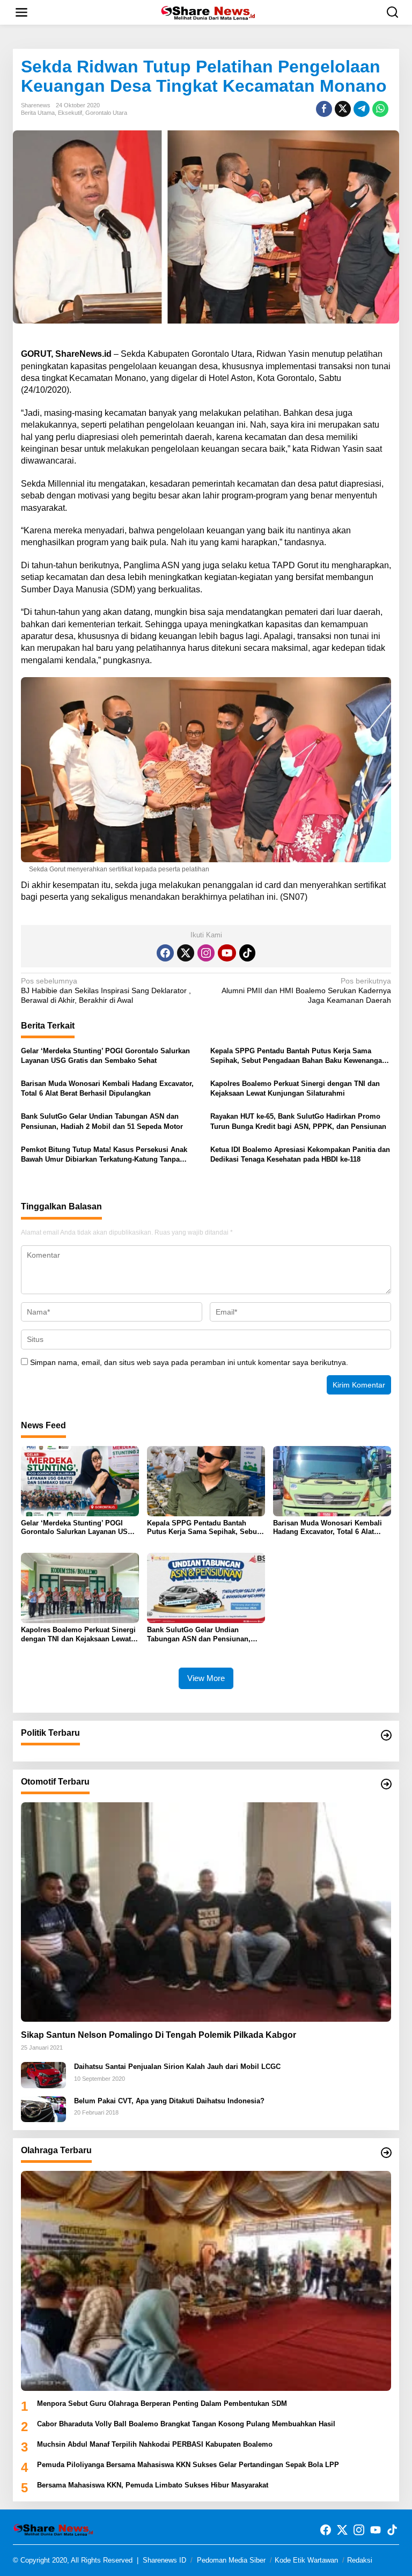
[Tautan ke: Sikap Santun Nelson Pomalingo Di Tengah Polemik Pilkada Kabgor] (206, 1912)
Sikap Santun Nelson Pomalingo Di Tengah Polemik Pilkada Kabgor (159, 2035)
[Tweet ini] (343, 109)
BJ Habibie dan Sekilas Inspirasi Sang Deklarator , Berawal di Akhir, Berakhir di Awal (106, 990)
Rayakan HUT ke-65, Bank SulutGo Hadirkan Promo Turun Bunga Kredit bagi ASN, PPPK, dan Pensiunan (298, 1121)
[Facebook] (165, 953)
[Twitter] (186, 953)
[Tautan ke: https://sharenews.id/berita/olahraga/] (386, 2153)
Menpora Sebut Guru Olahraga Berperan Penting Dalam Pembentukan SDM (162, 2403)
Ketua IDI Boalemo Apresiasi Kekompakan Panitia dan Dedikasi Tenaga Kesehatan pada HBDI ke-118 (300, 1154)
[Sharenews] (208, 12)
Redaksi (360, 2560)
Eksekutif (70, 113)
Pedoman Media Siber (231, 2560)
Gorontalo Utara (106, 113)
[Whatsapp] (380, 109)
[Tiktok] (247, 953)
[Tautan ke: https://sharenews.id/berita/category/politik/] (386, 1735)
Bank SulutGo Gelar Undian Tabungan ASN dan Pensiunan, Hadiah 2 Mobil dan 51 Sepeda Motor (102, 1121)
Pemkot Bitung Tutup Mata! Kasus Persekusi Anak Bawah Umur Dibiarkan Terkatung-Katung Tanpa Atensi (104, 1155)
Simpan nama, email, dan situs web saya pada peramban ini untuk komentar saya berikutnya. (189, 1362)
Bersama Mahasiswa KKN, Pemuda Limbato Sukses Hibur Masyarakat (153, 2485)
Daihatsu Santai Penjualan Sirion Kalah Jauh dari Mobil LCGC (177, 2067)
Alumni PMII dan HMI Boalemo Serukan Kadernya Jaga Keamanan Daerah (306, 990)
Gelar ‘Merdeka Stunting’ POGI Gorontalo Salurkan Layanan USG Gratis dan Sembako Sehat (105, 1056)
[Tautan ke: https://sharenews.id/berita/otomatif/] (386, 1784)
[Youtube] (227, 953)
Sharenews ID (164, 2560)
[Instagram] (206, 953)
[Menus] (21, 12)
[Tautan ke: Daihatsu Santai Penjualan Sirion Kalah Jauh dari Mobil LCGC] (43, 2074)
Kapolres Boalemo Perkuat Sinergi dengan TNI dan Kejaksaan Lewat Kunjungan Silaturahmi (295, 1088)
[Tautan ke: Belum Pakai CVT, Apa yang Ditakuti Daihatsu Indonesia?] (43, 2109)
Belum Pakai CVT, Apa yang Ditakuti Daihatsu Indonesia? (169, 2101)
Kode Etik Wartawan (306, 2560)
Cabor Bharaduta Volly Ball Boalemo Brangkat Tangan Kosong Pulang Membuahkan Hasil (186, 2424)
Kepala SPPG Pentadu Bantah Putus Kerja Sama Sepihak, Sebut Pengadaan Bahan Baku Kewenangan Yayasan (298, 1056)
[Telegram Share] (362, 109)
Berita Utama (38, 113)
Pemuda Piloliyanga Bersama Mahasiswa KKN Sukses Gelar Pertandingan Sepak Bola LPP (188, 2465)
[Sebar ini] (324, 109)
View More (206, 1678)
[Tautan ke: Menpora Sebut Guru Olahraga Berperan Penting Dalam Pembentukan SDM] (206, 2281)
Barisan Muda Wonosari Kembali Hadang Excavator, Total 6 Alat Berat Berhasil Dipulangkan (107, 1088)
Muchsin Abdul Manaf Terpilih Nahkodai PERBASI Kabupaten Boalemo (155, 2444)
